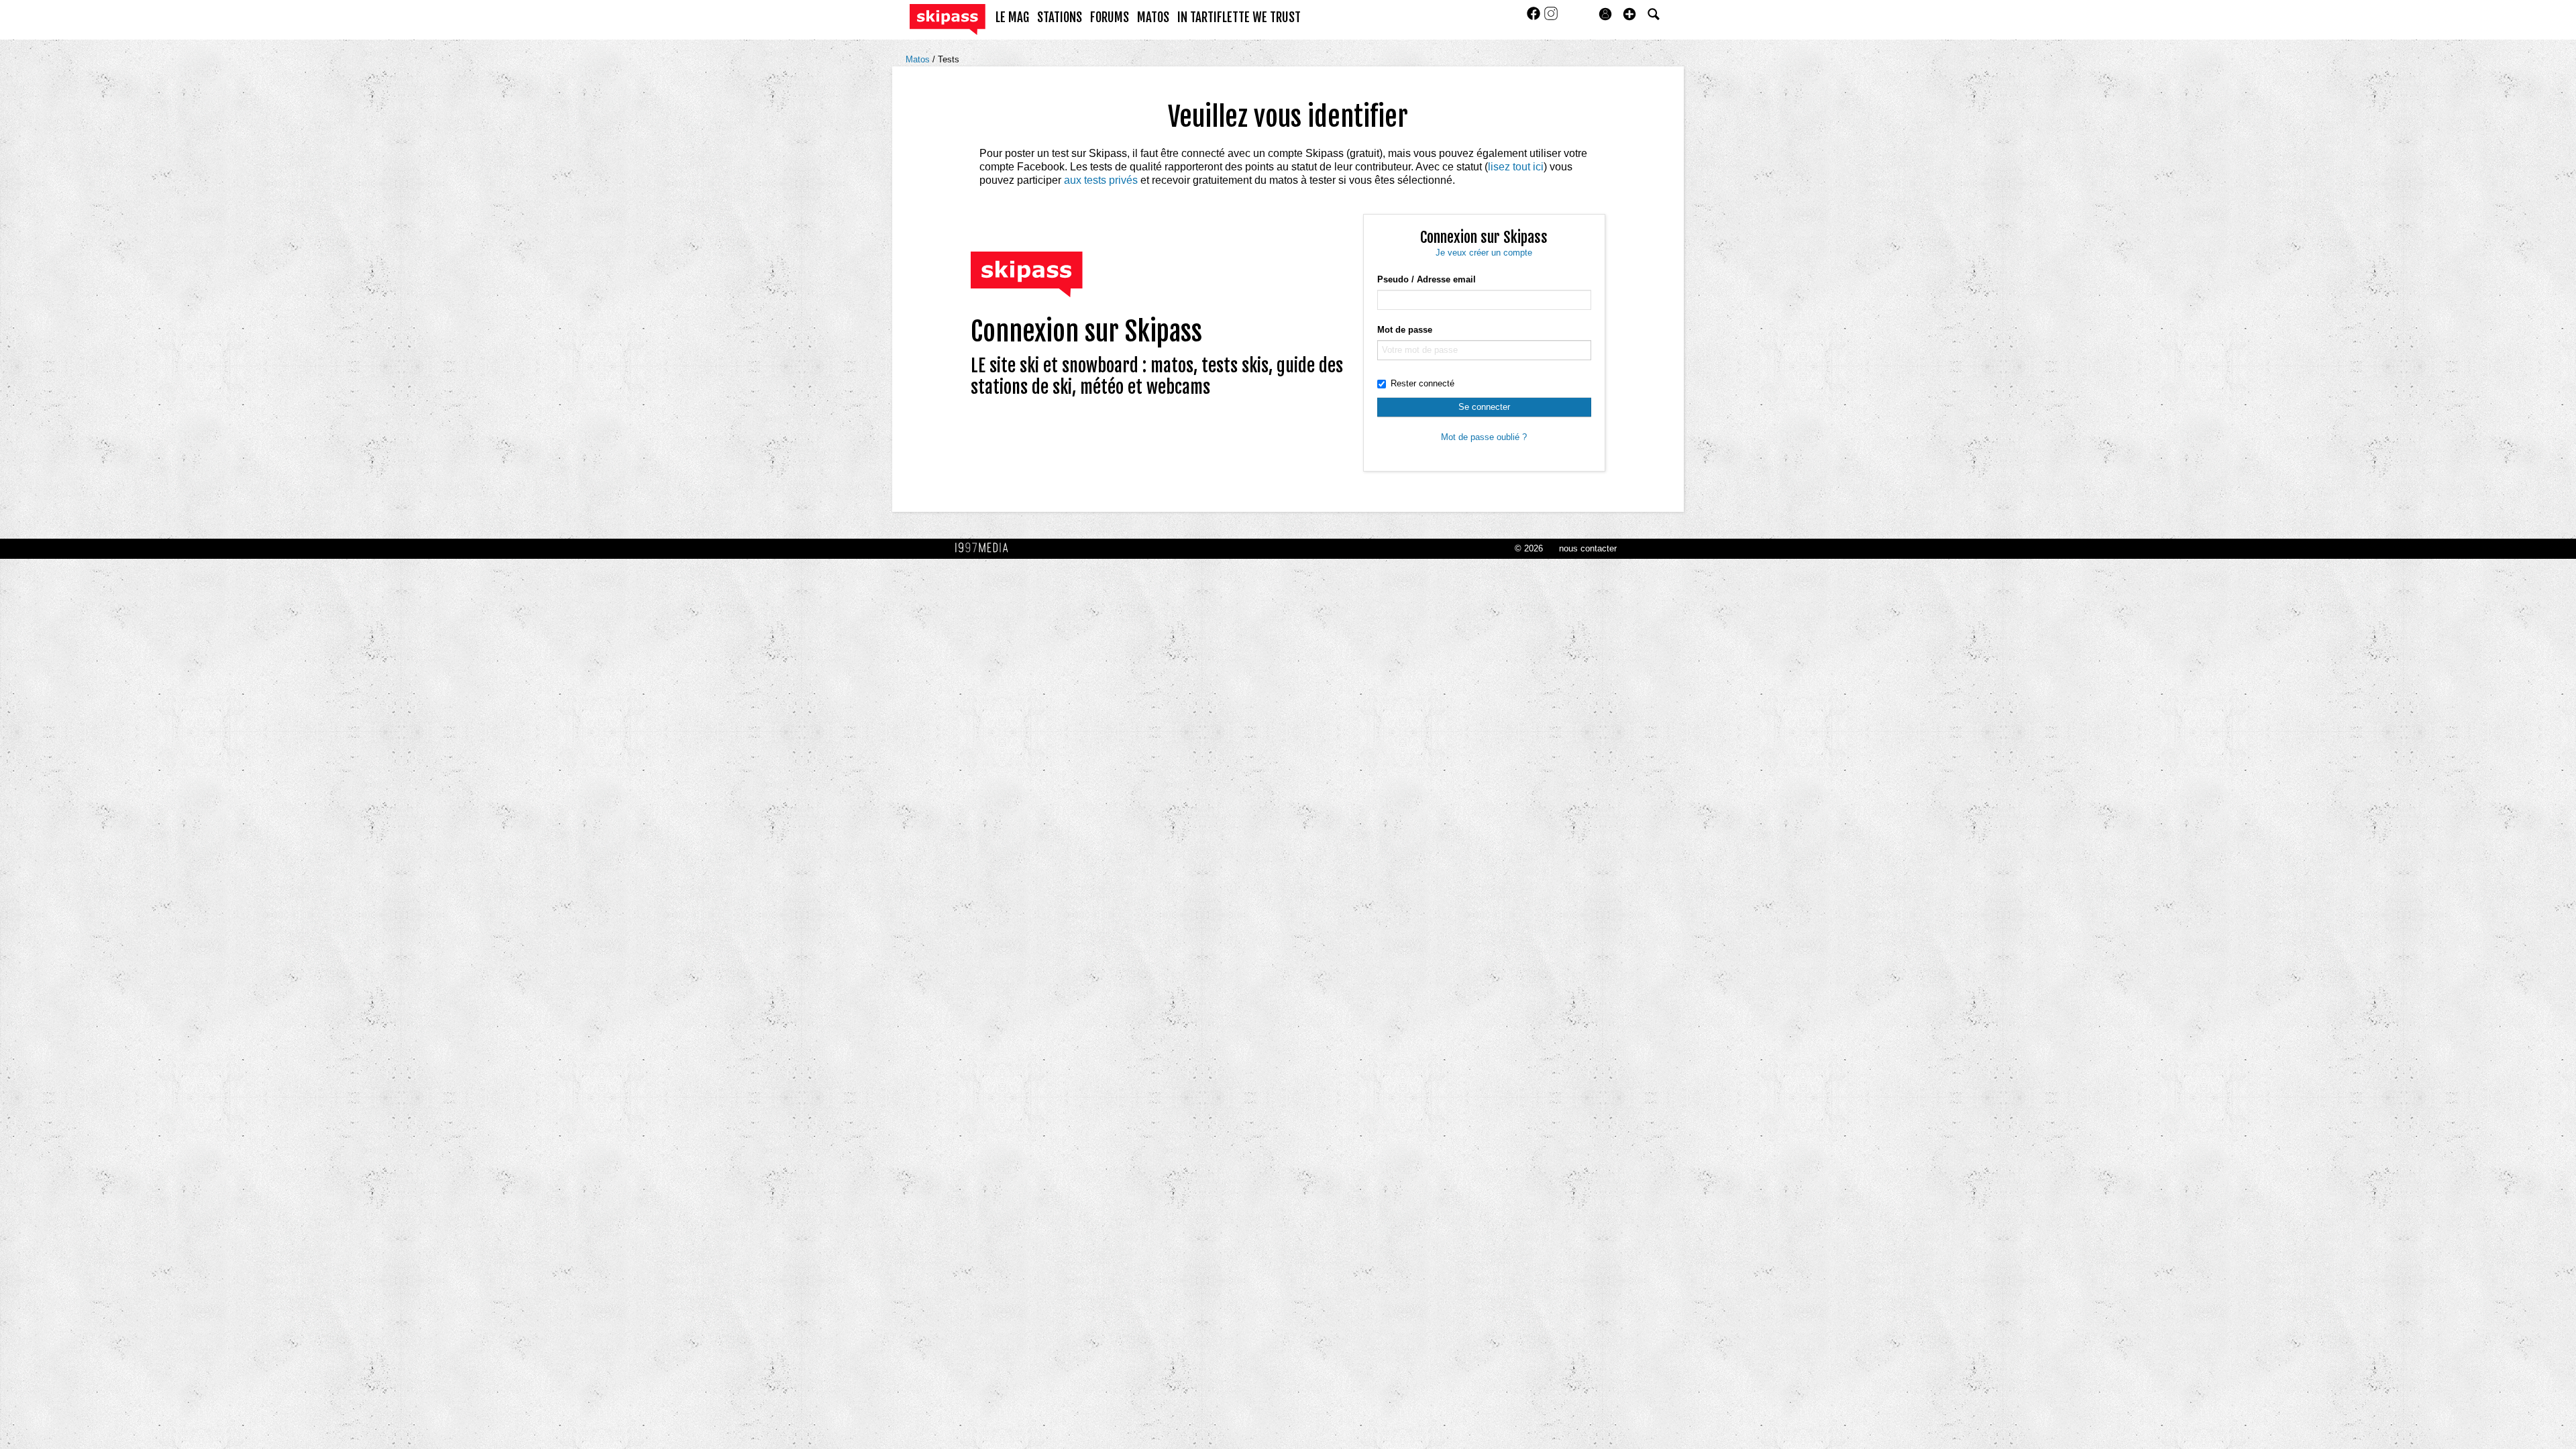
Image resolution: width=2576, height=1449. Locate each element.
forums (1110, 17)
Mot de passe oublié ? (1484, 437)
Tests (949, 59)
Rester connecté (1423, 383)
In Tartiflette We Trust (1239, 17)
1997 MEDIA (985, 548)
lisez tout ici (1516, 167)
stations (1060, 17)
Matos (919, 59)
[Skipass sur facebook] (1535, 18)
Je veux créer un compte (1484, 253)
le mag (1012, 17)
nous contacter (1588, 548)
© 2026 (1529, 548)
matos (1153, 17)
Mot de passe (1405, 330)
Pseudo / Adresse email (1427, 279)
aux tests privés (1101, 180)
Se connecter (1484, 407)
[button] (1629, 14)
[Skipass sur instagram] (1551, 18)
